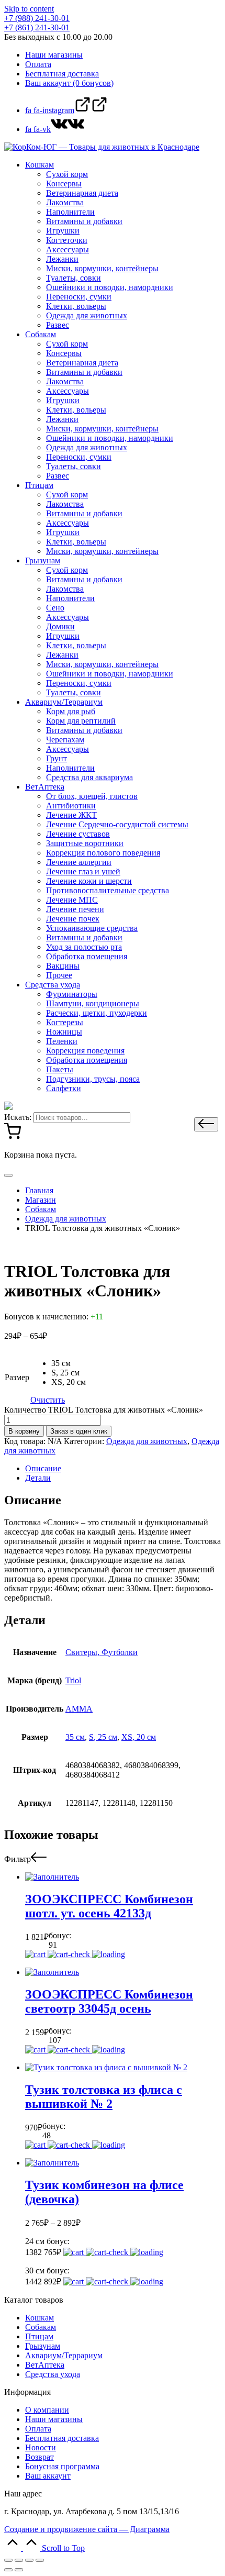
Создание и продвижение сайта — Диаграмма (87, 2529)
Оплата (38, 2429)
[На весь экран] (29, 2560)
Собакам (41, 2327)
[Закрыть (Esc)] (8, 2560)
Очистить (48, 1400)
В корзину (24, 1431)
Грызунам (43, 2346)
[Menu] (8, 1175)
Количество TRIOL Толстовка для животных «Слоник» (104, 1410)
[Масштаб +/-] (40, 2560)
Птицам (39, 2336)
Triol (73, 1680)
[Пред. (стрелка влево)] (8, 2570)
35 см (75, 1737)
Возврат (40, 2457)
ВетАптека (45, 2365)
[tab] (123, 1469)
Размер (17, 1377)
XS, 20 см (139, 1737)
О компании (47, 2410)
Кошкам (40, 2318)
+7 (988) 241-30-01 (37, 18)
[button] (206, 1124)
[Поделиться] (19, 2560)
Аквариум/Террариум (64, 2355)
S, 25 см (103, 1737)
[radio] (69, 1363)
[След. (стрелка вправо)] (19, 2570)
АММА (79, 1709)
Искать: (18, 1117)
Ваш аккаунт (48, 2476)
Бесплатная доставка (62, 2438)
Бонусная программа (62, 2466)
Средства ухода (53, 2374)
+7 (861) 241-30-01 (37, 27)
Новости (41, 2447)
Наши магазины (54, 2419)
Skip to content (29, 9)
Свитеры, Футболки (102, 1652)
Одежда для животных (147, 1441)
